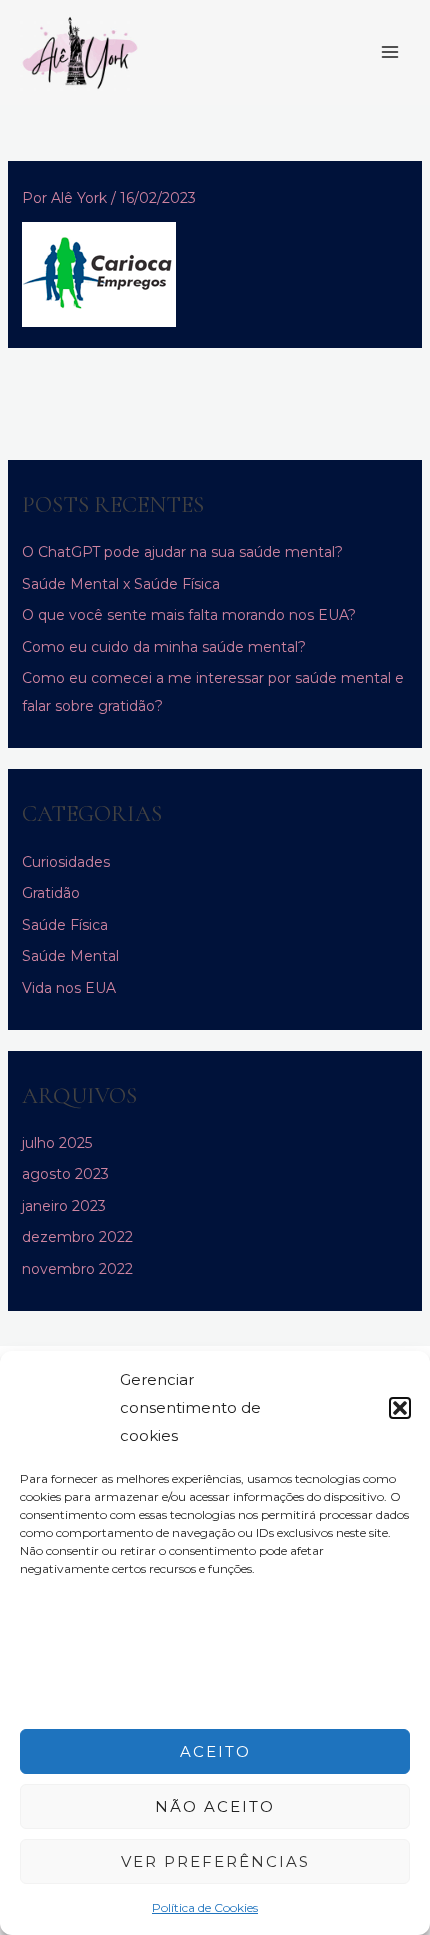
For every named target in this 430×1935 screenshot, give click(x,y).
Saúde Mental (70, 956)
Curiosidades (66, 862)
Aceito (215, 1751)
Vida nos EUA (69, 988)
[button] (400, 1408)
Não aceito (215, 1806)
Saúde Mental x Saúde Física (121, 584)
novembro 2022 (77, 1269)
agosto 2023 (65, 1174)
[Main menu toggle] (390, 53)
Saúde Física (65, 925)
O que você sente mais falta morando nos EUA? (189, 615)
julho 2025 (57, 1143)
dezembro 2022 (77, 1237)
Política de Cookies (205, 1907)
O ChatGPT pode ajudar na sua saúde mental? (182, 552)
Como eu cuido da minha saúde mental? (164, 647)
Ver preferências (215, 1861)
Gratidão (51, 893)
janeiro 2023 (64, 1206)
